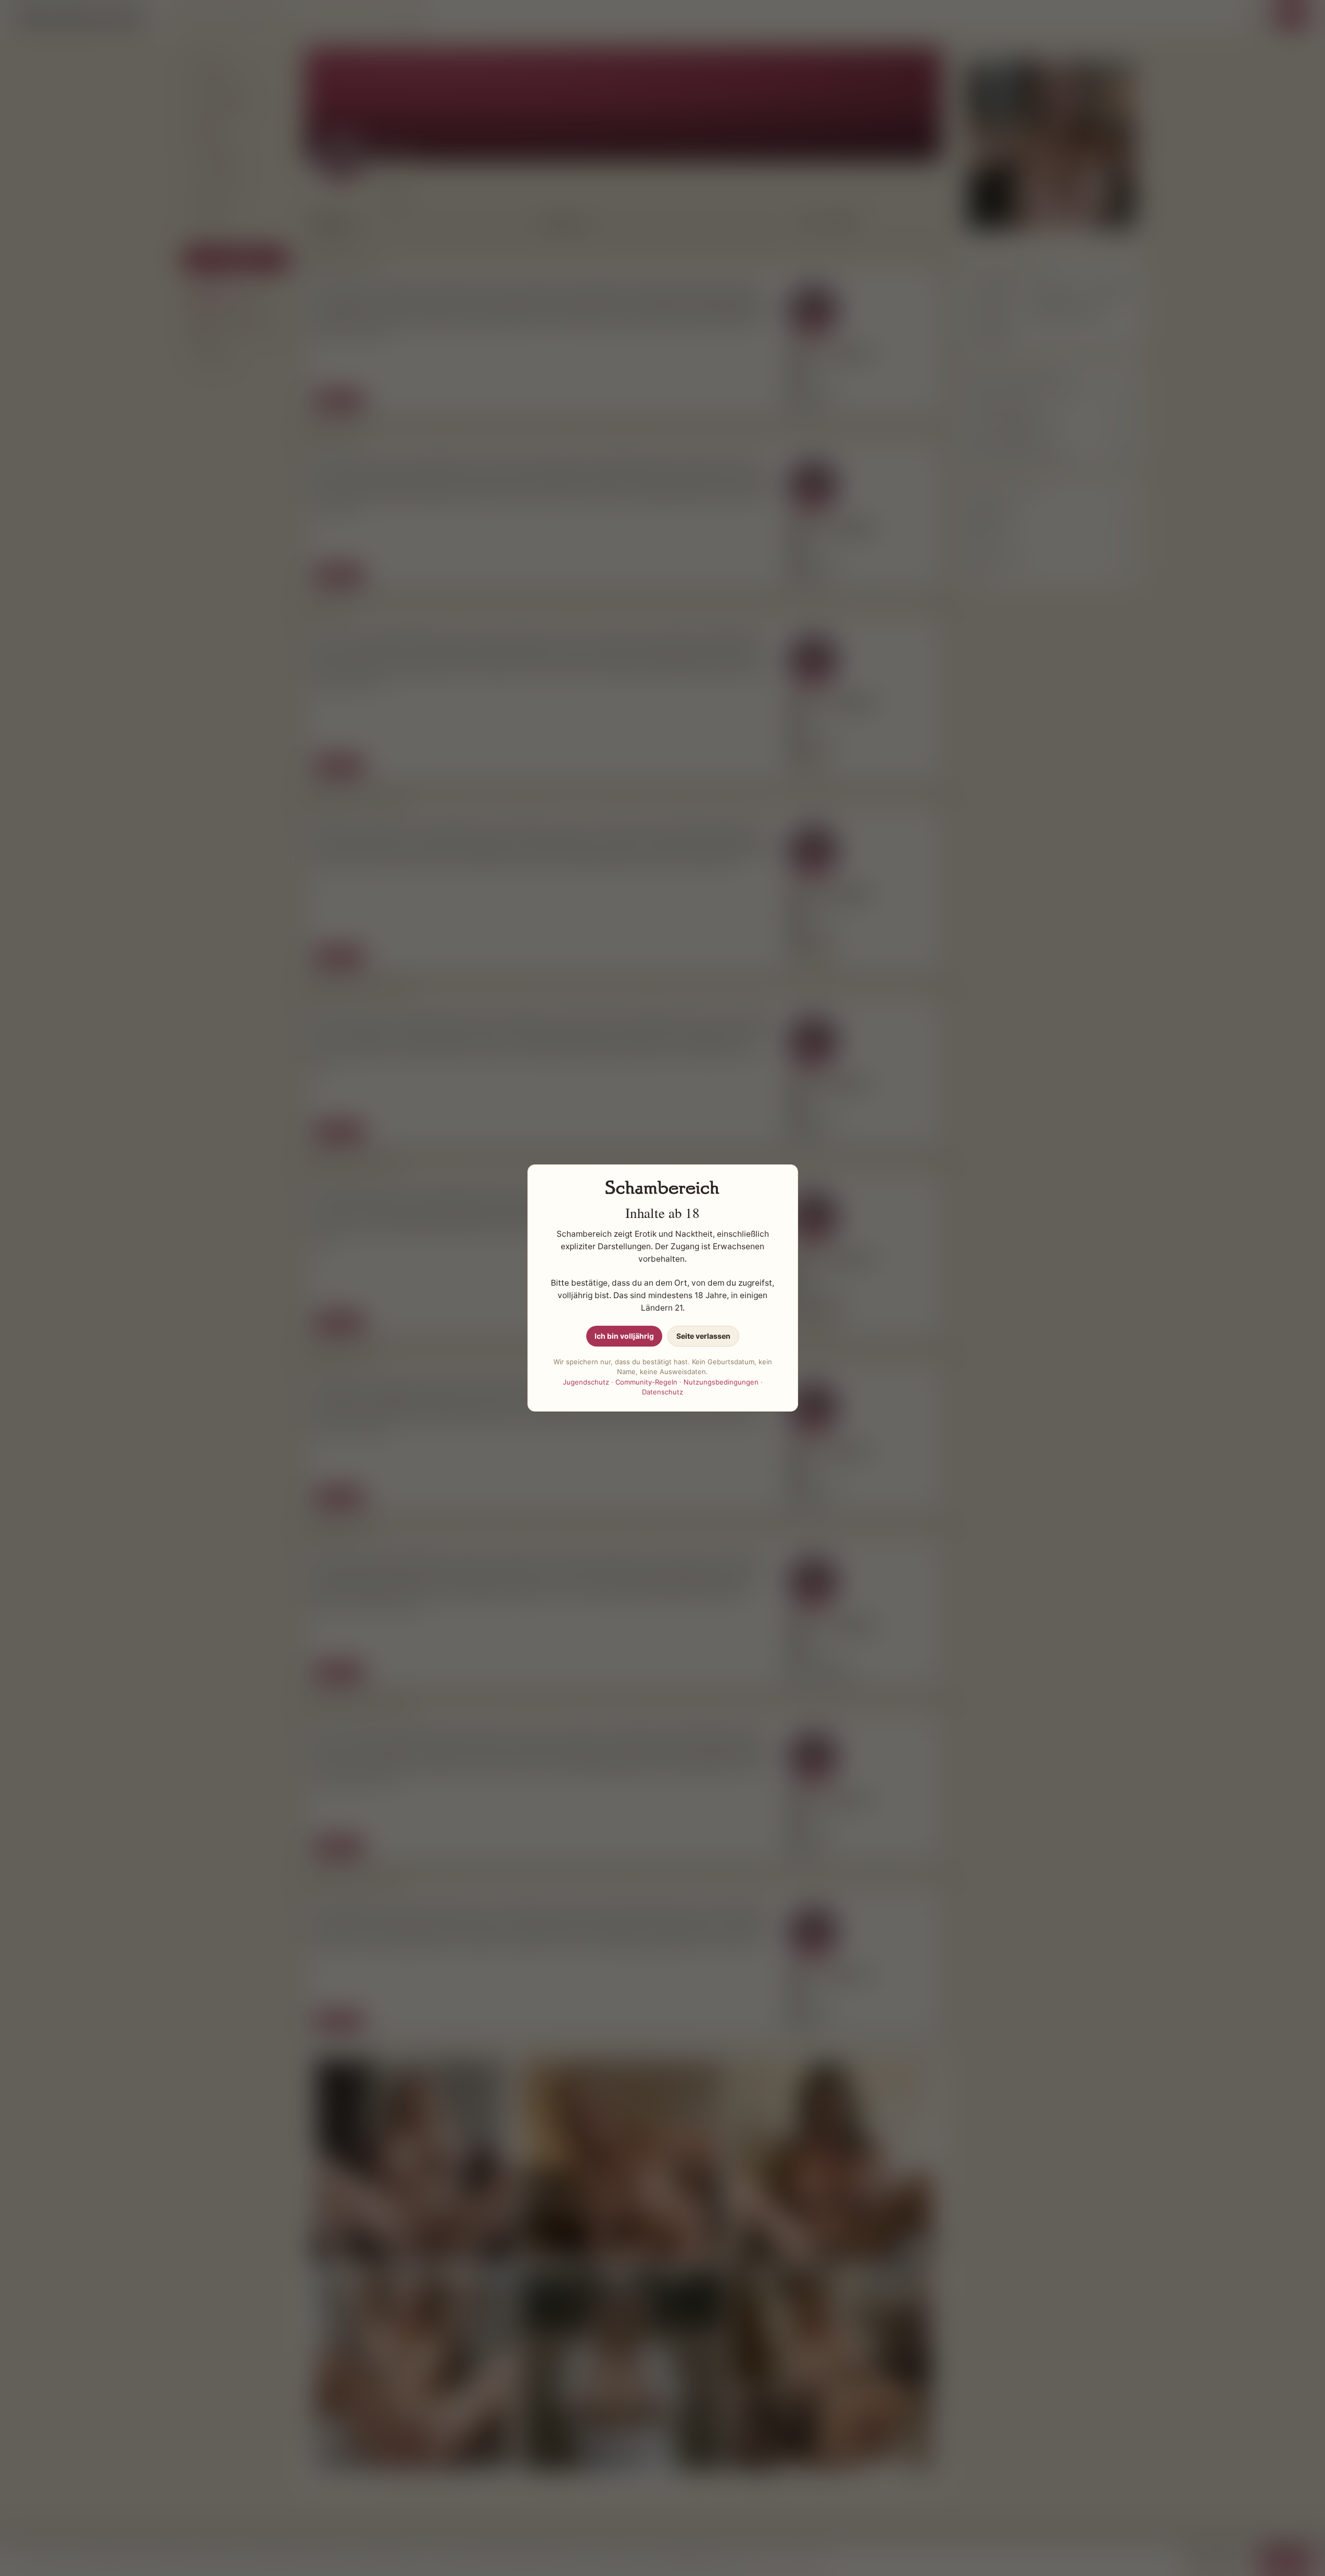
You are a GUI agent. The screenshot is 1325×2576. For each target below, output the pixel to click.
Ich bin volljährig (624, 1336)
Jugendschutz (586, 1382)
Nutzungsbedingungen (721, 1382)
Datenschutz (662, 1392)
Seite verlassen (703, 1336)
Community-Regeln (646, 1382)
